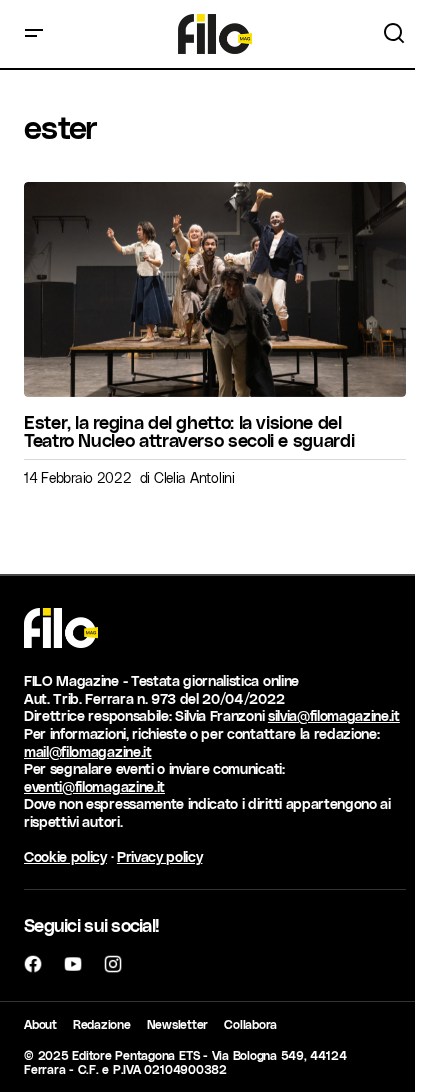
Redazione (102, 1024)
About (40, 1024)
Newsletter (178, 1024)
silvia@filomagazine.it (334, 715)
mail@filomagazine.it (88, 751)
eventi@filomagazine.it (94, 786)
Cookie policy (65, 856)
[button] (34, 34)
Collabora (250, 1024)
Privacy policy (160, 856)
